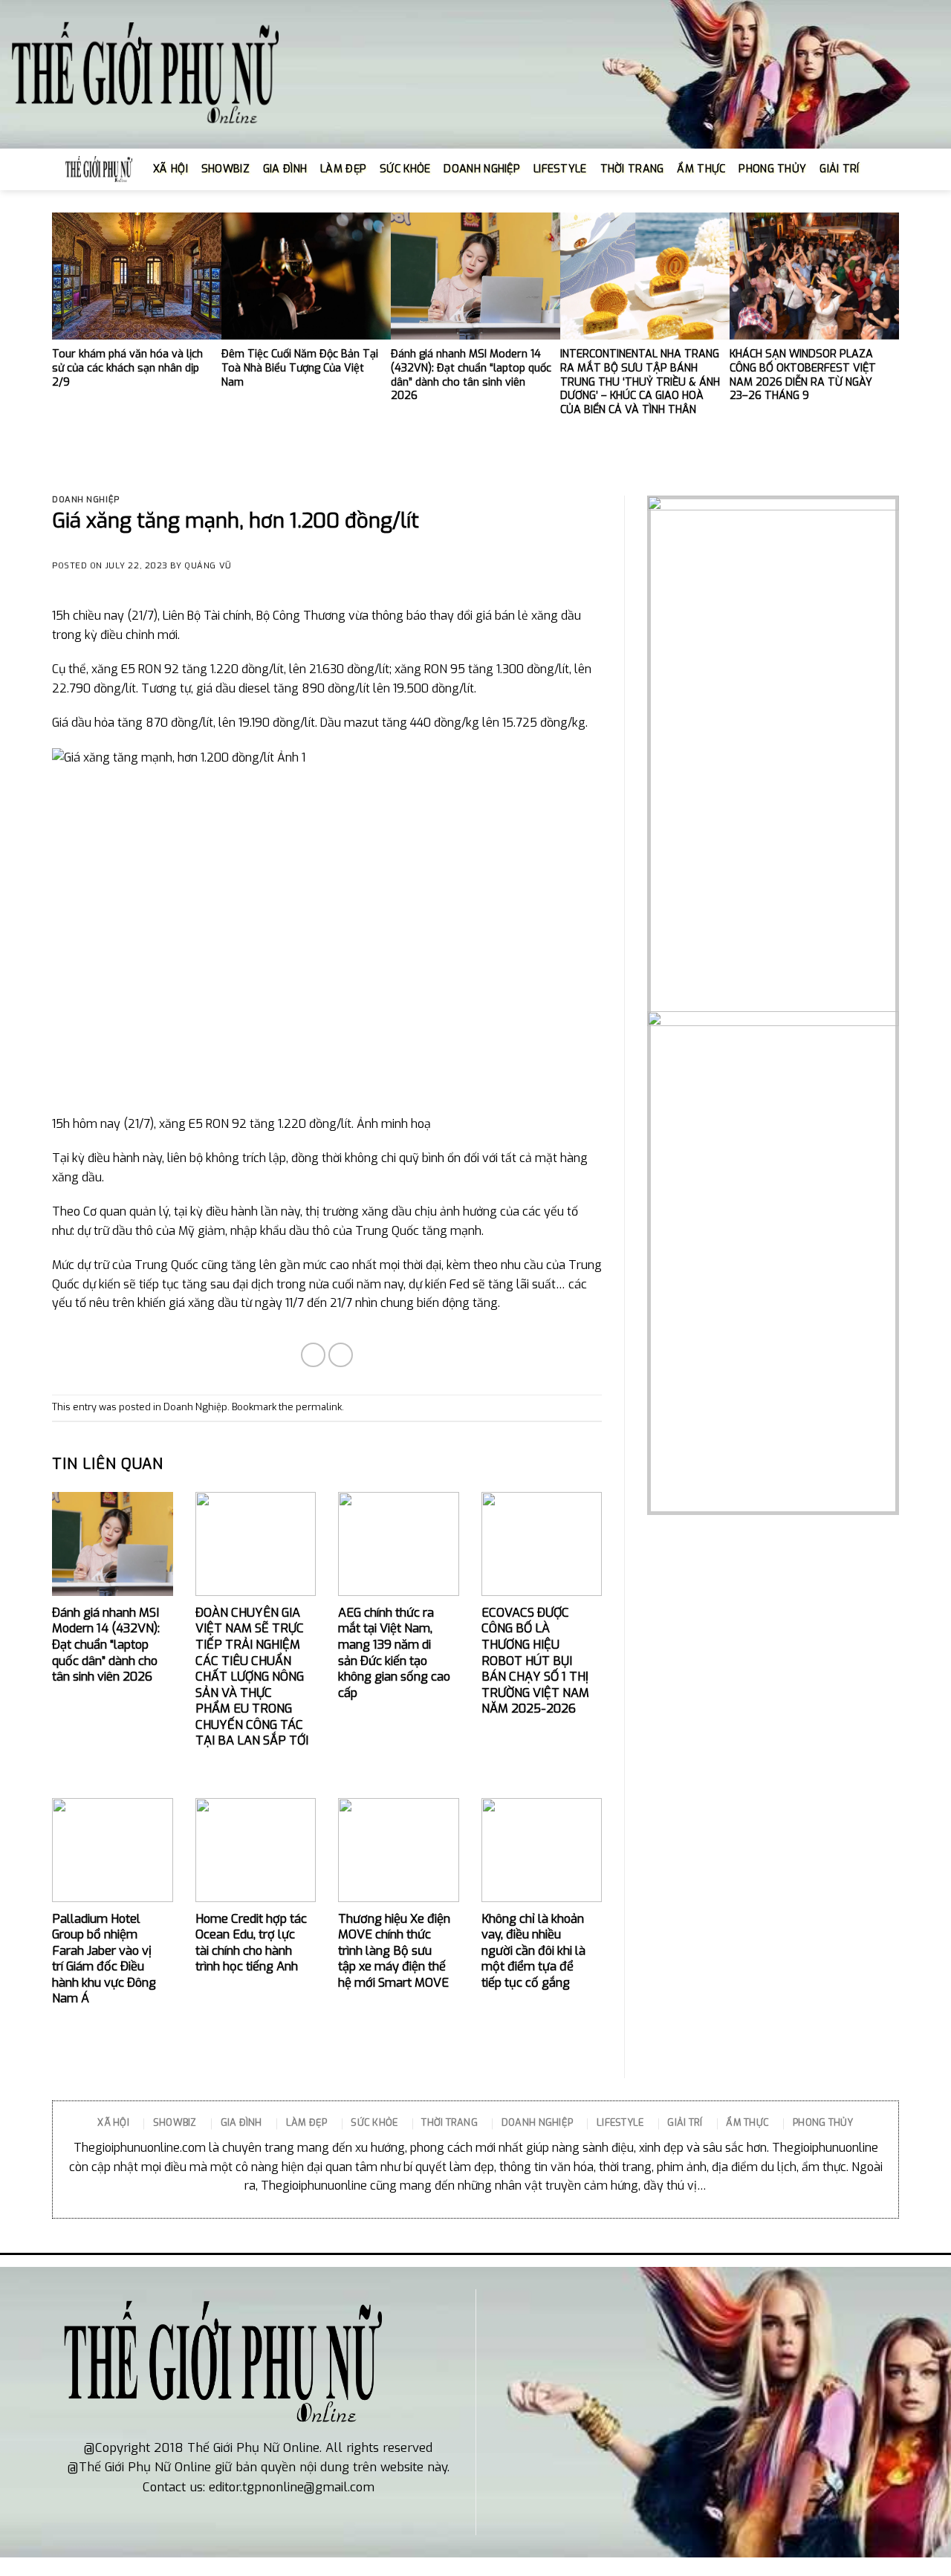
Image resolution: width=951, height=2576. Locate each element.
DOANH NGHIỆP (481, 169)
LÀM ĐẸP (343, 169)
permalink (319, 1407)
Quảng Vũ (208, 566)
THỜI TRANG (632, 169)
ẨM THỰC (701, 169)
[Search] (879, 169)
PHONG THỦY (772, 169)
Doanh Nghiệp (86, 500)
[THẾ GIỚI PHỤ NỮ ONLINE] (145, 75)
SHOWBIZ (225, 169)
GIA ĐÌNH (285, 169)
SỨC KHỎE (405, 169)
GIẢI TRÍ (839, 169)
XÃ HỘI (171, 169)
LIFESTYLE (560, 169)
